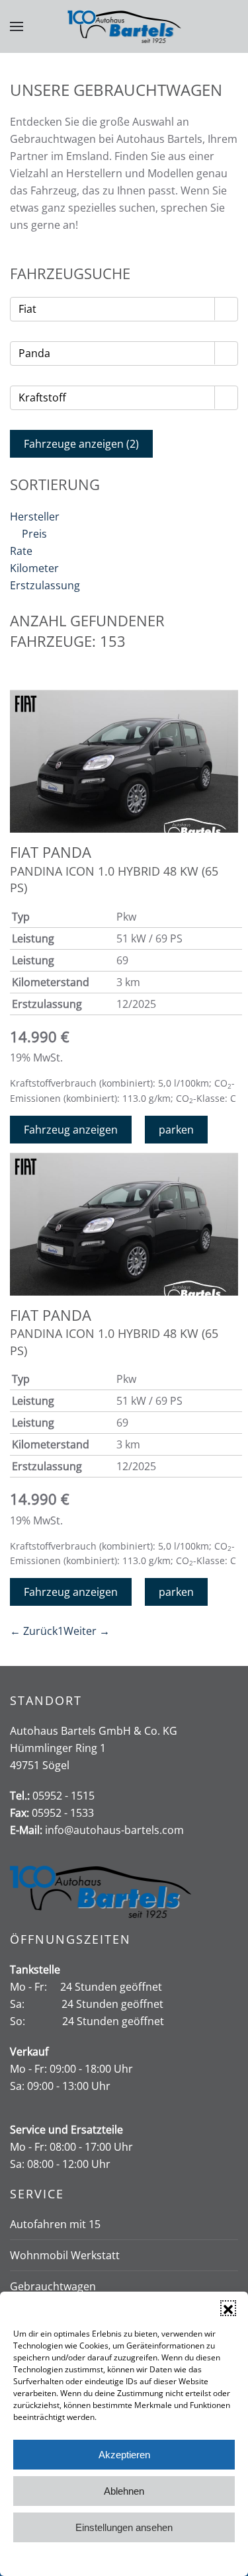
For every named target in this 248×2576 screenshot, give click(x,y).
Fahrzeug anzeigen (71, 1130)
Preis (34, 534)
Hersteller (35, 517)
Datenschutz (134, 2558)
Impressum (184, 2558)
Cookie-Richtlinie (73, 2558)
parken (176, 1130)
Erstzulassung (45, 585)
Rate (21, 551)
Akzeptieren (124, 2455)
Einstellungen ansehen (124, 2527)
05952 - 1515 (63, 1796)
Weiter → (87, 1631)
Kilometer (34, 568)
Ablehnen (124, 2491)
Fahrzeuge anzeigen (81, 444)
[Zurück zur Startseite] (124, 26)
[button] (228, 2308)
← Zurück (34, 1631)
